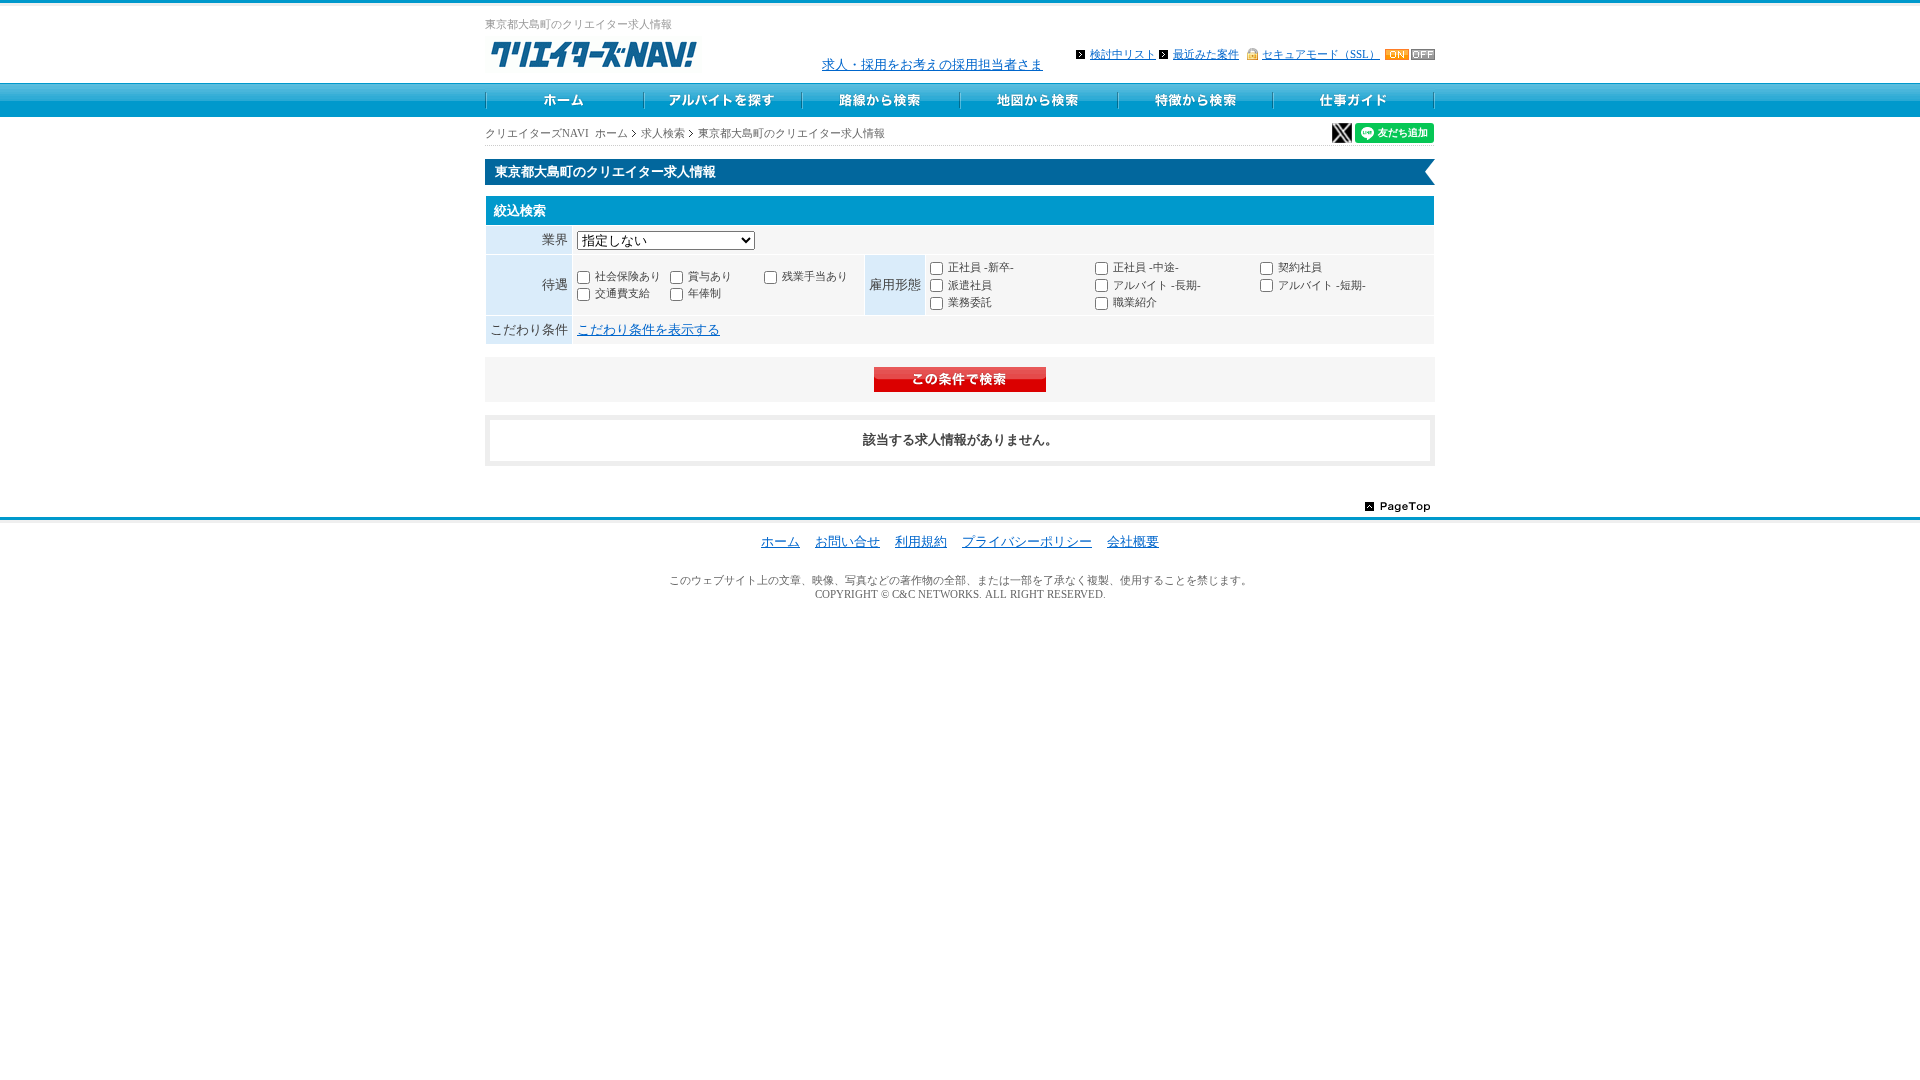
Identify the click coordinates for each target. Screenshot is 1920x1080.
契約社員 (1300, 267)
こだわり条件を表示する (648, 329)
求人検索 (663, 133)
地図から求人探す (1038, 100)
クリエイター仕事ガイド (1355, 100)
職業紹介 (1135, 302)
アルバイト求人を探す (722, 100)
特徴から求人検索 (1196, 100)
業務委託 (970, 302)
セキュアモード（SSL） (1321, 54)
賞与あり (710, 276)
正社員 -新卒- (981, 267)
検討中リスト (1123, 54)
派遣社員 (970, 285)
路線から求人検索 (880, 100)
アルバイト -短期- (1322, 285)
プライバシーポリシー (1027, 541)
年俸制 (704, 293)
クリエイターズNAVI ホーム (556, 133)
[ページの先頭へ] (1397, 505)
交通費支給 (622, 293)
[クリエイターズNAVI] (593, 57)
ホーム (564, 100)
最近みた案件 (1206, 54)
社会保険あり (628, 276)
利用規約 (921, 541)
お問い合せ (847, 541)
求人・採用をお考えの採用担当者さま (932, 64)
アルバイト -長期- (1157, 285)
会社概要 (1133, 541)
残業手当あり (815, 276)
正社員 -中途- (1146, 267)
